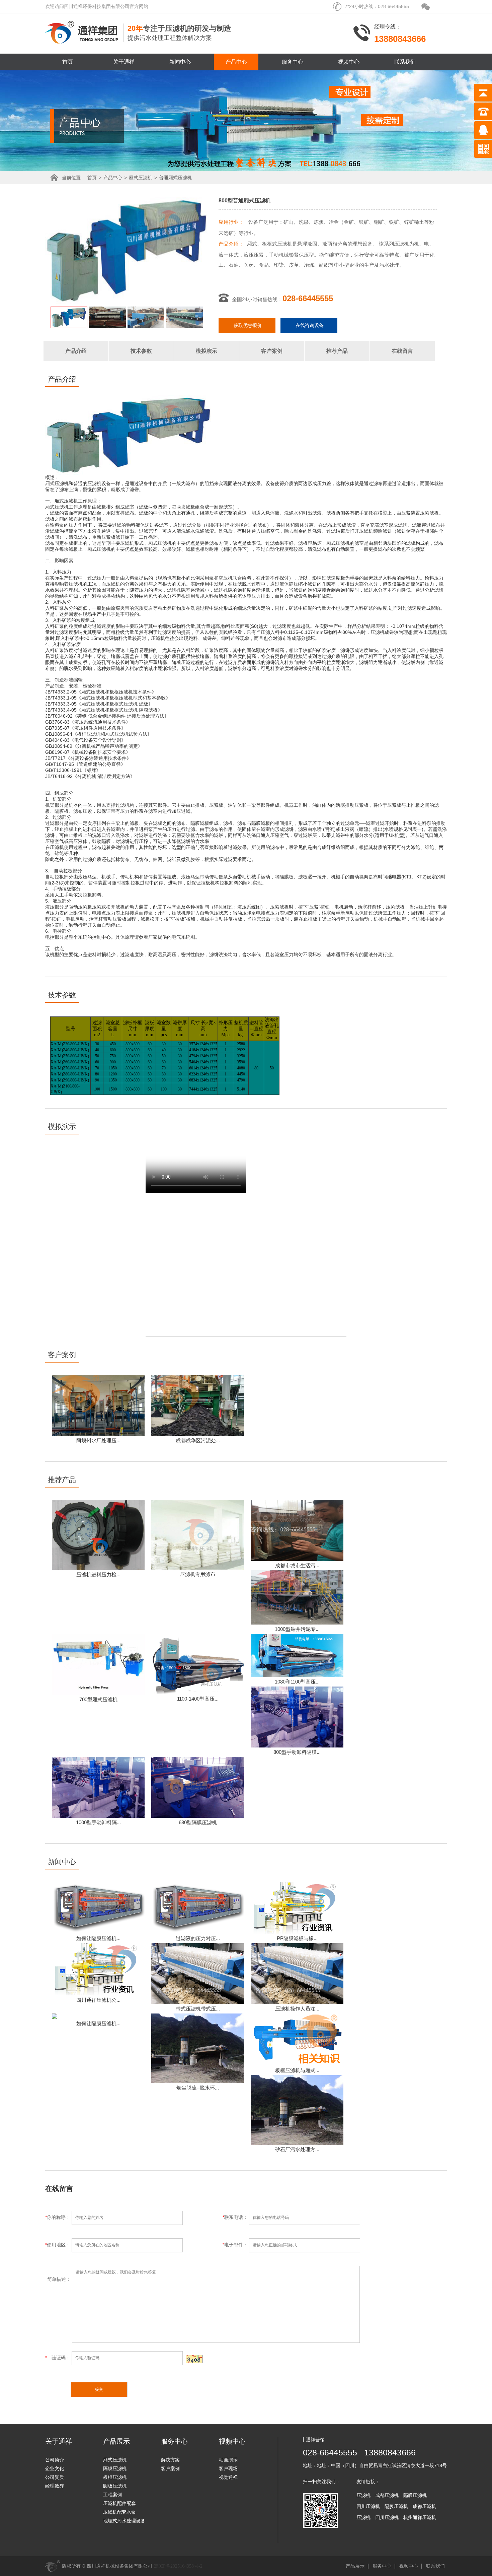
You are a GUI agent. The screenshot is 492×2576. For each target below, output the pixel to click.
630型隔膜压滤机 (198, 1822)
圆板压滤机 (115, 2486)
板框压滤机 (115, 2477)
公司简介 (55, 2460)
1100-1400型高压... (198, 1699)
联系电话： (236, 2217)
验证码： (58, 2358)
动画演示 (228, 2460)
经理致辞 (55, 2486)
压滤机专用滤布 (198, 1574)
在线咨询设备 (310, 325)
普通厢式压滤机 (175, 178)
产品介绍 (76, 351)
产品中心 (236, 62)
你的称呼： (58, 2217)
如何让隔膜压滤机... (98, 1938)
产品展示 (355, 2566)
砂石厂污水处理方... (297, 2149)
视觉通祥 (228, 2477)
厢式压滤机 (141, 178)
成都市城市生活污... (297, 1565)
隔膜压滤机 (115, 2468)
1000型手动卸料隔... (98, 1822)
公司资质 (55, 2477)
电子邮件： (236, 2245)
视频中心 (349, 62)
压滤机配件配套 (119, 2503)
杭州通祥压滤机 (420, 2517)
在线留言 (402, 351)
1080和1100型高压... (297, 1682)
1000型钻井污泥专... (297, 1629)
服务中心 (293, 62)
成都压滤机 (387, 2495)
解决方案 (170, 2460)
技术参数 (141, 351)
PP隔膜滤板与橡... (297, 1938)
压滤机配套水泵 (119, 2512)
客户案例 (272, 351)
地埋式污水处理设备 (124, 2521)
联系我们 (405, 62)
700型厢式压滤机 (98, 1699)
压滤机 (363, 2495)
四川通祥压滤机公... (98, 2000)
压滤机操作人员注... (297, 2009)
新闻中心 (180, 62)
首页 (68, 62)
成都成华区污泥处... (198, 1440)
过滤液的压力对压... (198, 1938)
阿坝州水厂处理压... (98, 1440)
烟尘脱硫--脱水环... (198, 2088)
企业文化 (55, 2468)
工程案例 (112, 2495)
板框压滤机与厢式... (297, 2070)
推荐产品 (337, 351)
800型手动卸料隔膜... (297, 1752)
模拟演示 (207, 351)
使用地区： (58, 2245)
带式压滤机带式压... (198, 2009)
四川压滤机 (368, 2506)
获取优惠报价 (248, 325)
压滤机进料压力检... (98, 1574)
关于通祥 (124, 62)
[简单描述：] (202, 2341)
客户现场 (228, 2468)
